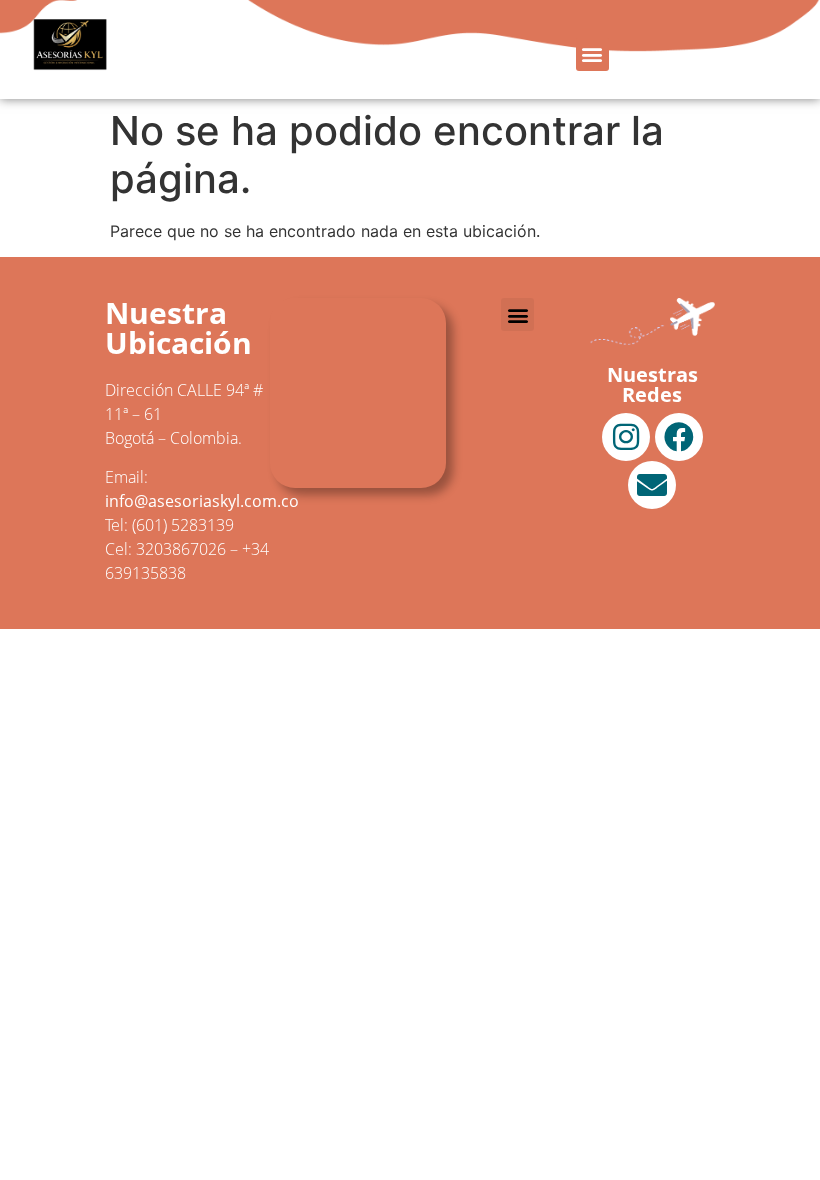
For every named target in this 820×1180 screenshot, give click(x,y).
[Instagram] (626, 437)
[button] (592, 54)
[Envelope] (652, 485)
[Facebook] (679, 437)
